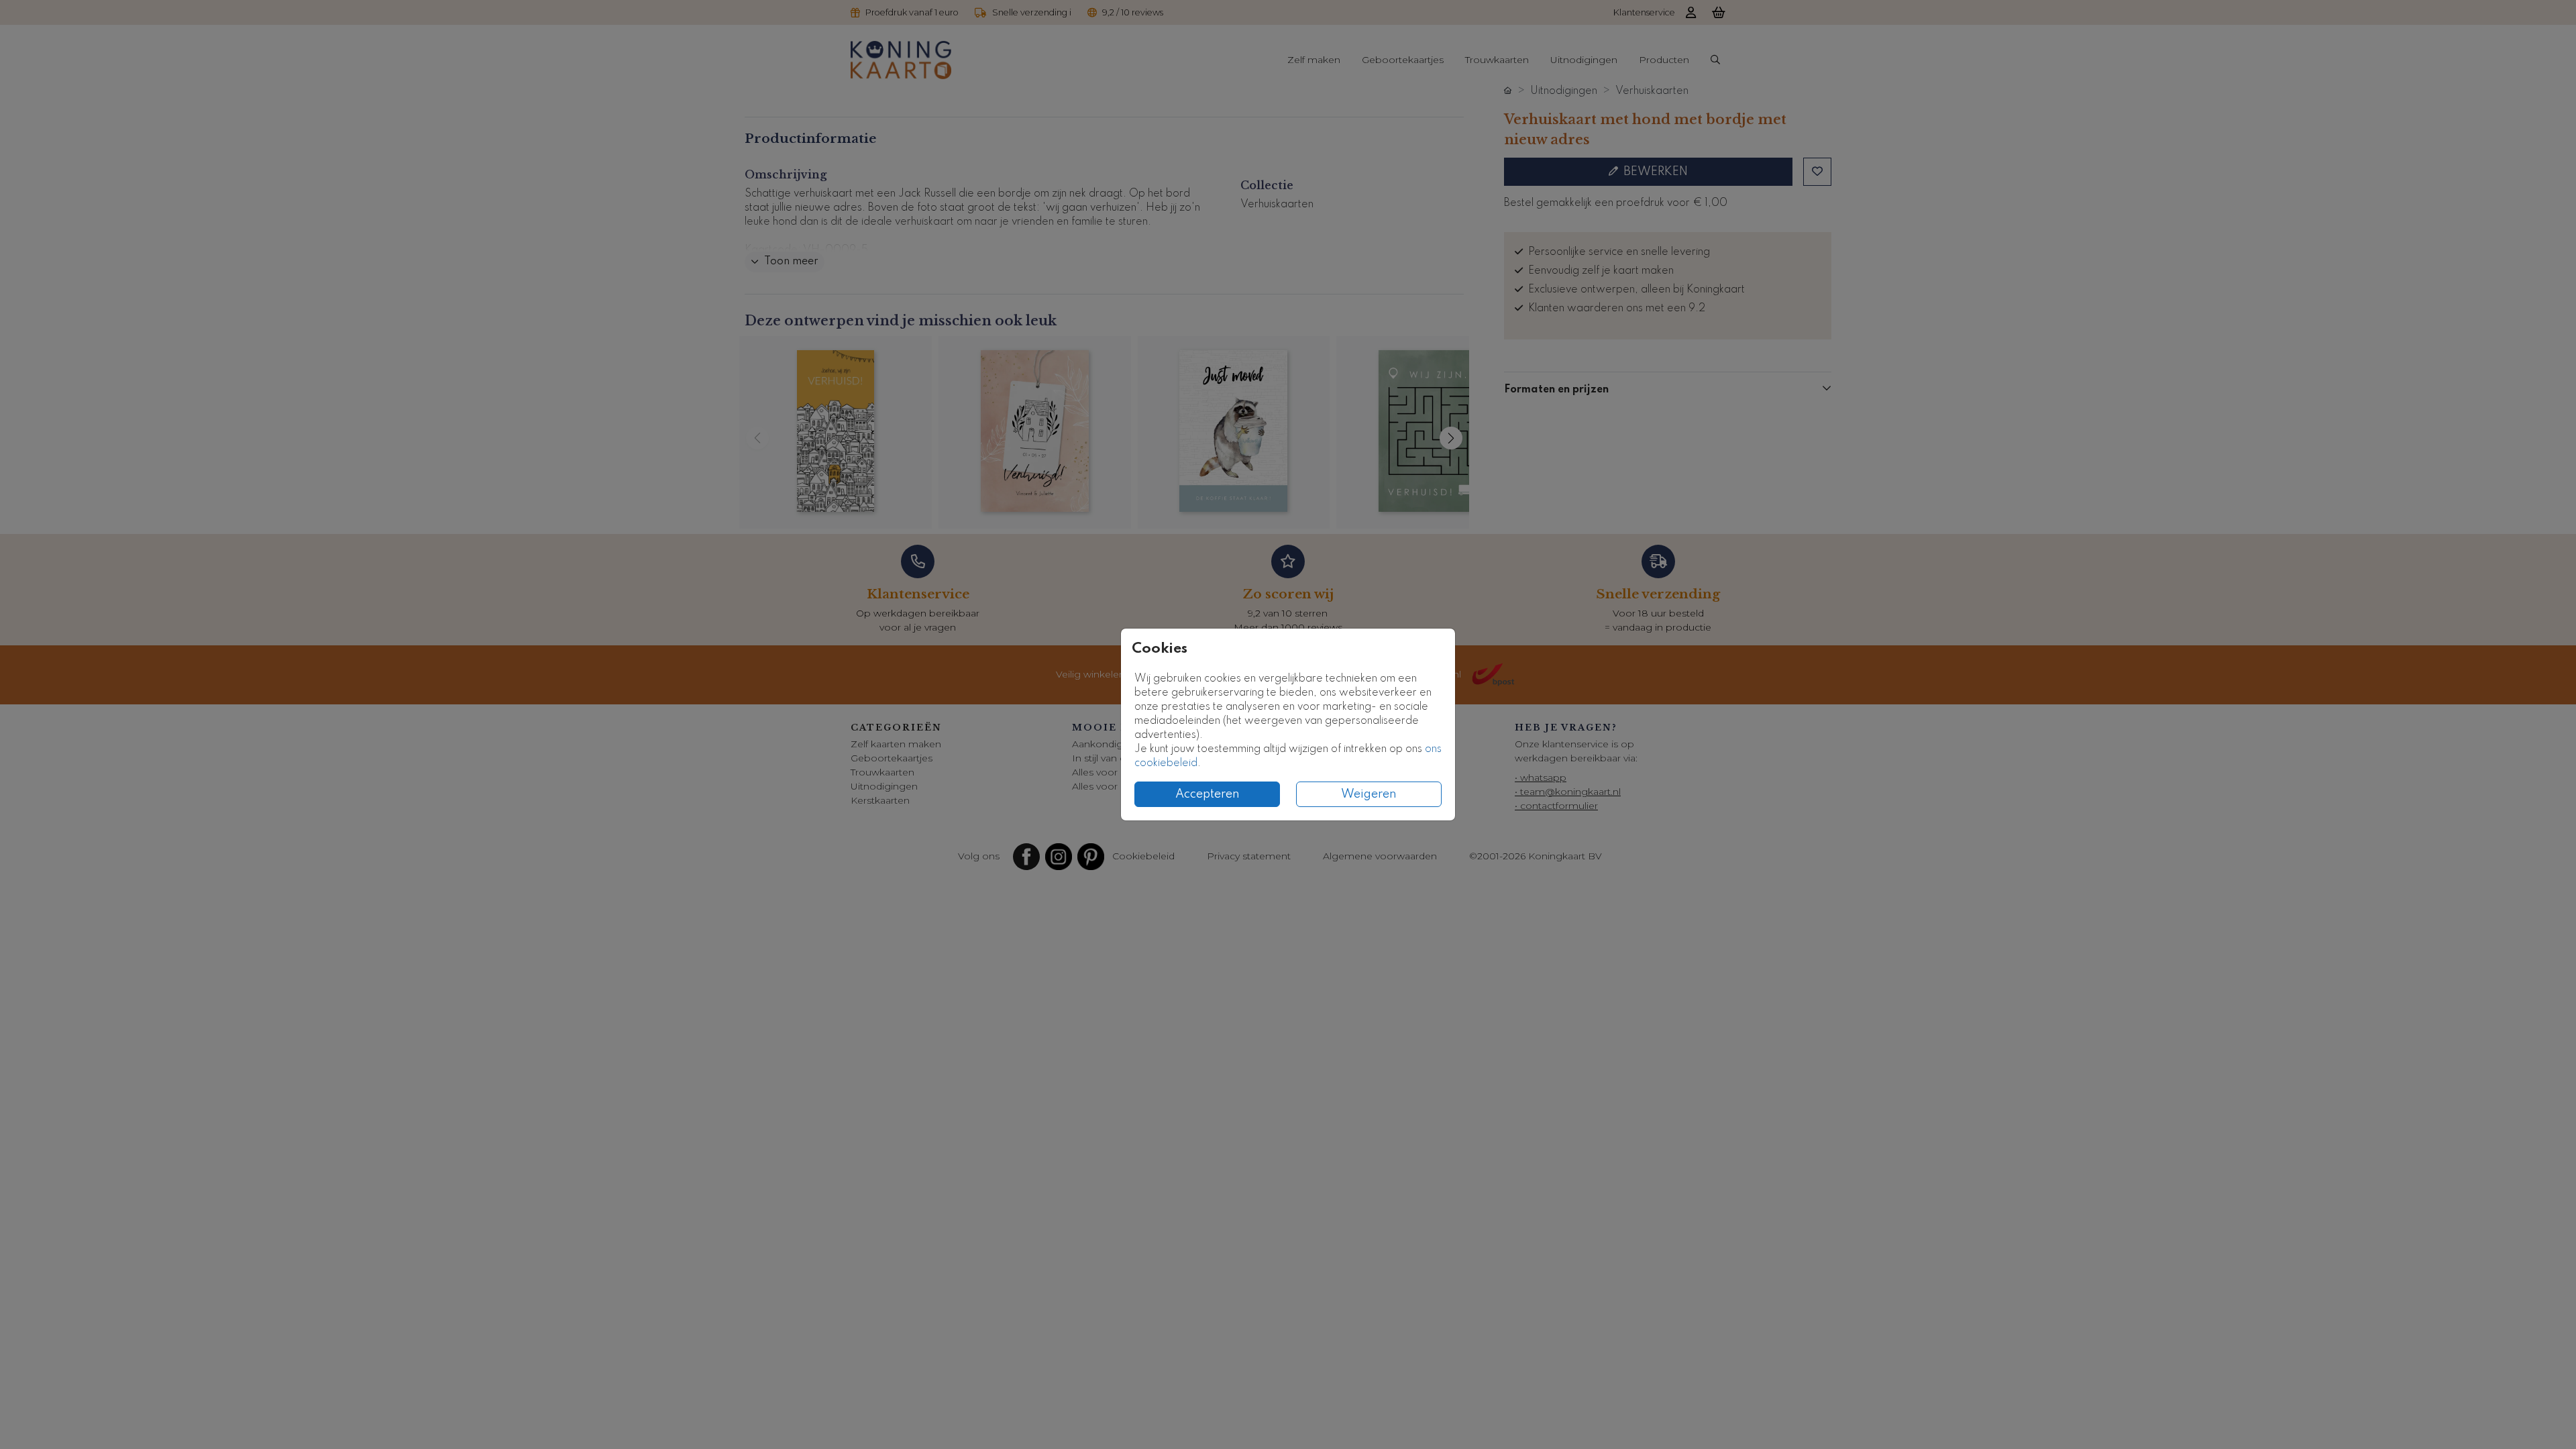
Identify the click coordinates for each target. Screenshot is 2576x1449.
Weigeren (1369, 794)
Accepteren (1207, 794)
